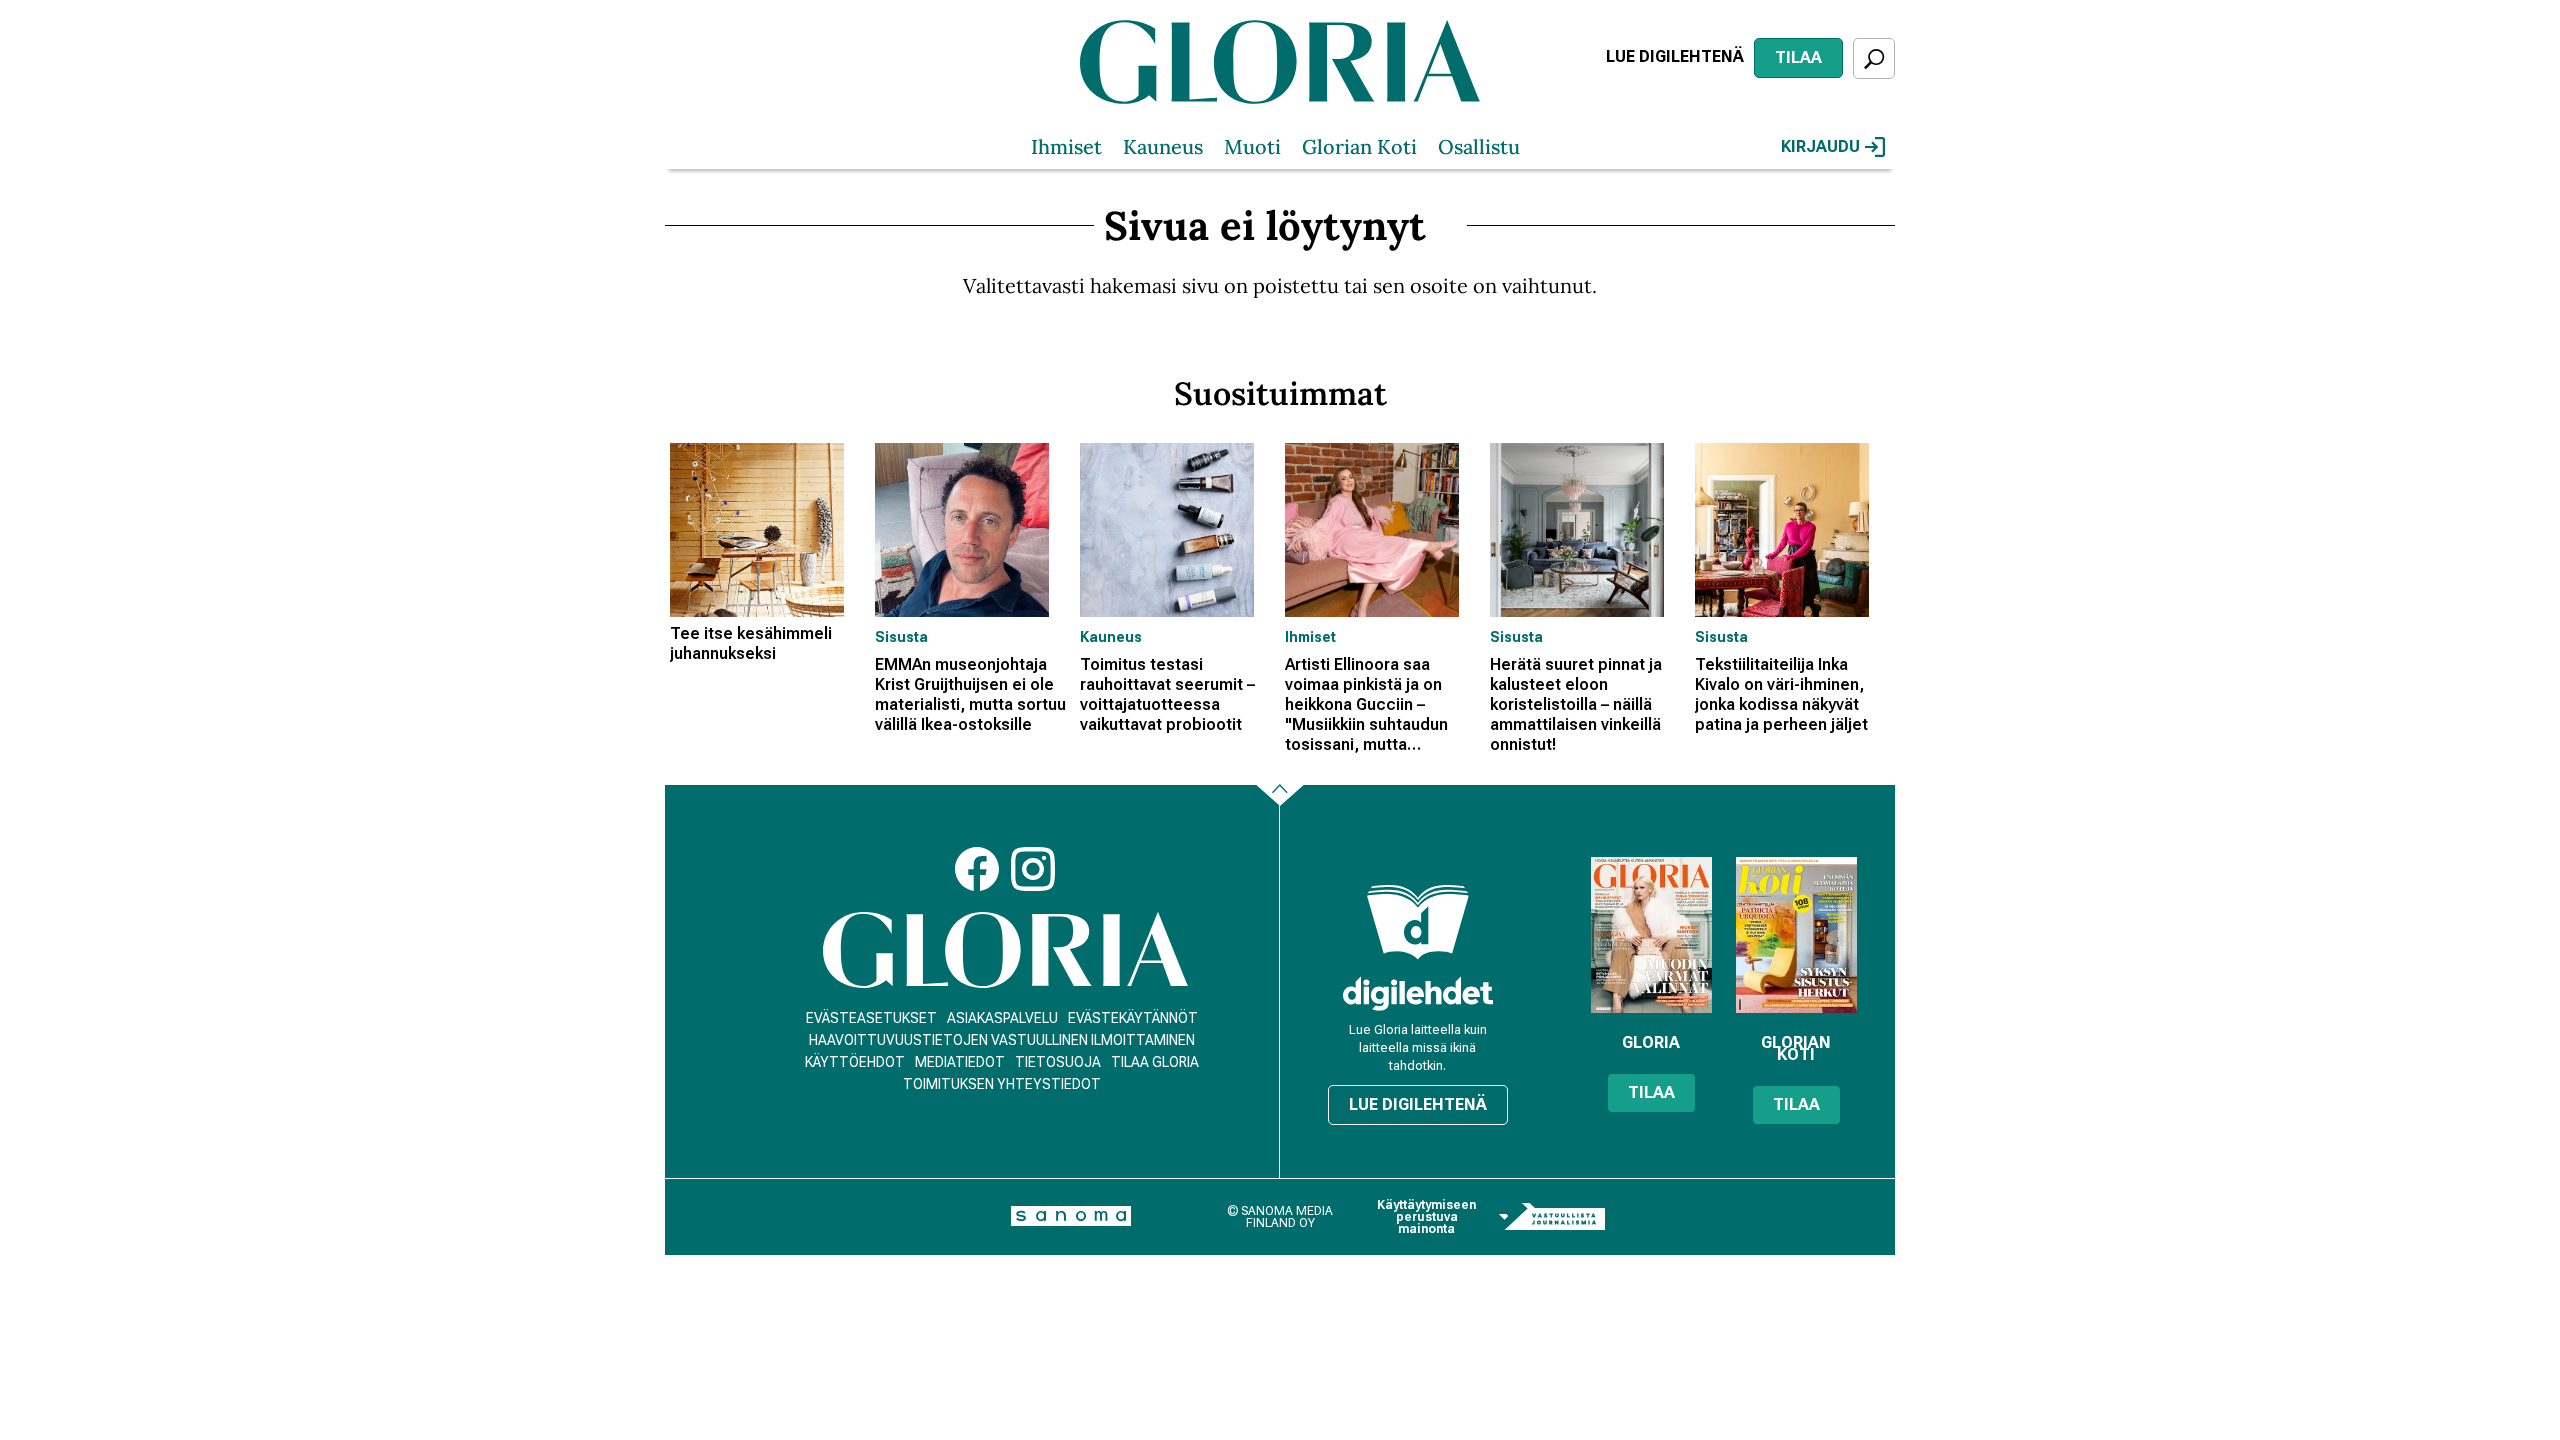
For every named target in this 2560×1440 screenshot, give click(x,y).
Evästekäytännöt (1133, 1018)
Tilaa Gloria (1155, 1062)
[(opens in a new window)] (1418, 993)
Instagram (1033, 869)
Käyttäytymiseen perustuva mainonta (1426, 1217)
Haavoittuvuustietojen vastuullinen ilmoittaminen (1002, 1040)
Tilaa (1798, 57)
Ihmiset (1066, 146)
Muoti (1252, 146)
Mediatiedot (960, 1062)
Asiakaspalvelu (1002, 1018)
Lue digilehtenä (1675, 56)
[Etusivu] (1005, 950)
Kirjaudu (1820, 146)
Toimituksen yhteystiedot (1002, 1084)
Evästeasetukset (871, 1018)
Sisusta (901, 637)
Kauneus (1163, 146)
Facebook (977, 869)
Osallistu (1479, 146)
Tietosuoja (1058, 1062)
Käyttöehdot (855, 1062)
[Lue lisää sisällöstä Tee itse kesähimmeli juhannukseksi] (767, 530)
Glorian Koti (1359, 146)
